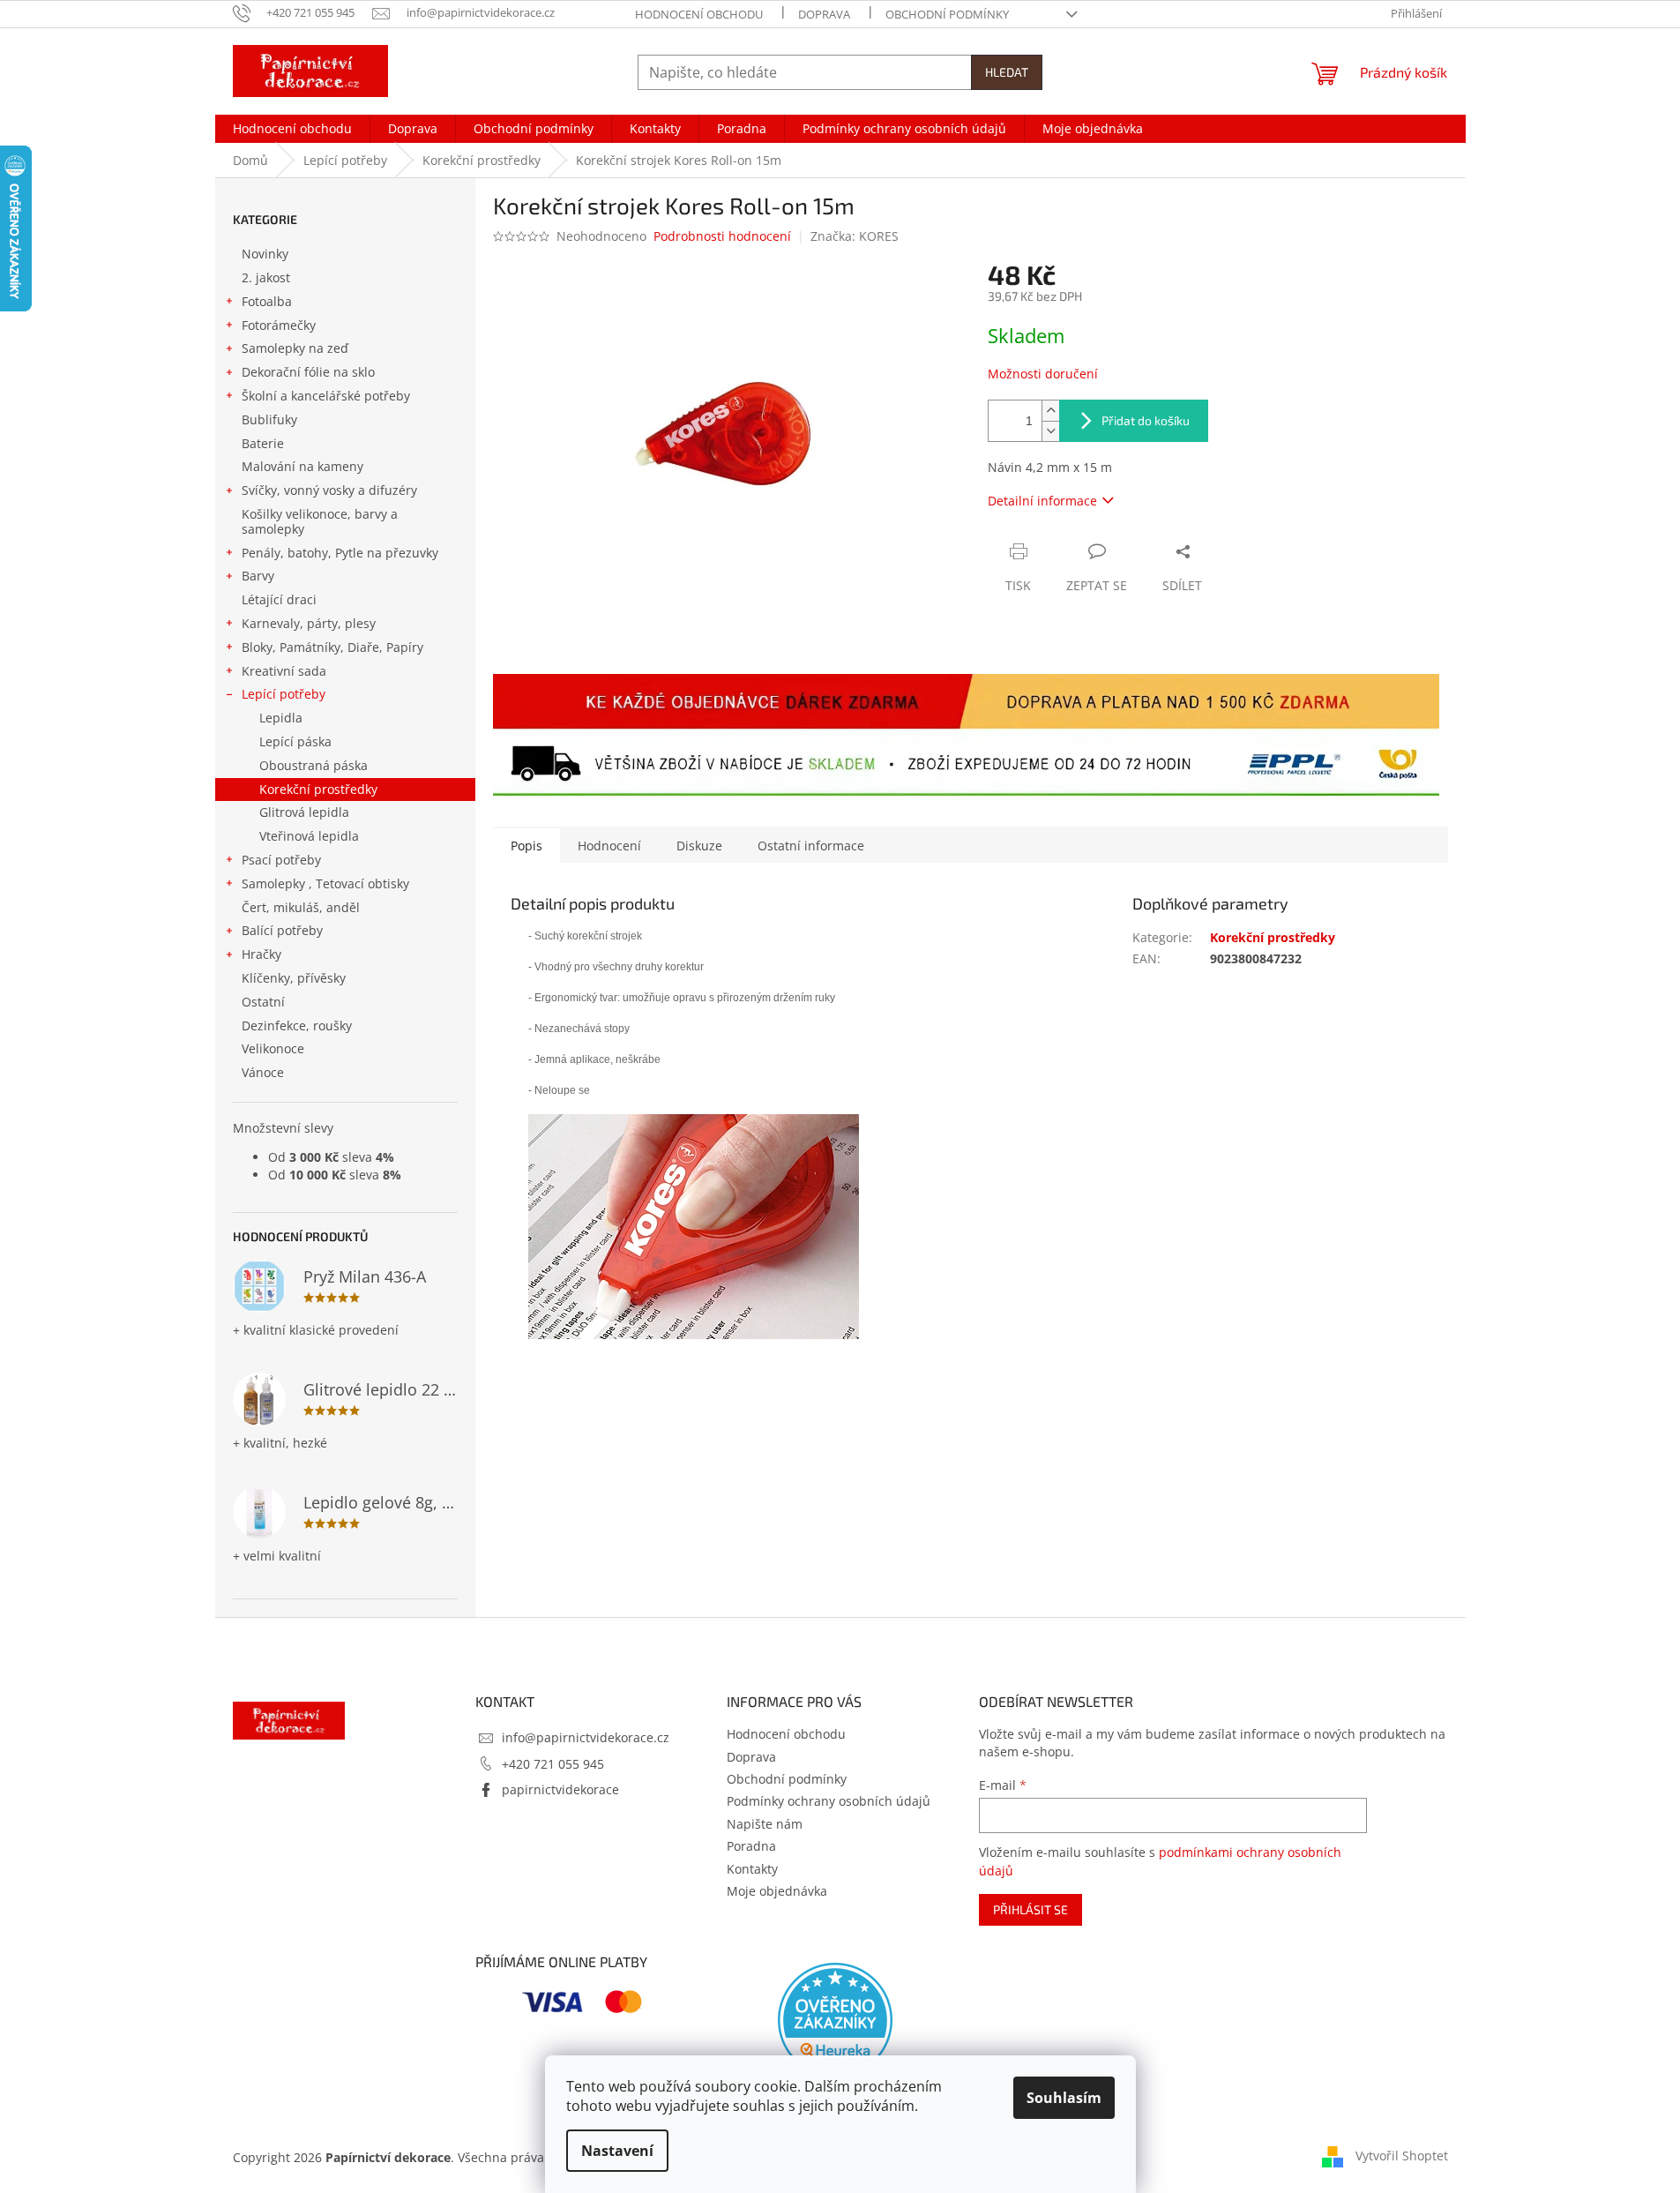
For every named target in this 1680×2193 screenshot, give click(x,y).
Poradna (751, 1846)
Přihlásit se (1030, 1909)
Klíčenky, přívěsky (294, 978)
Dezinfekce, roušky (297, 1025)
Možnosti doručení (1043, 374)
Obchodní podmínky (947, 14)
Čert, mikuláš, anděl (301, 907)
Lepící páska (295, 741)
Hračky (261, 954)
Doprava (824, 14)
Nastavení (617, 2151)
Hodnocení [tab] (609, 846)
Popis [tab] (526, 846)
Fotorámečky (279, 325)
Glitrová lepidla (304, 812)
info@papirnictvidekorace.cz (586, 1737)
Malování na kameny (302, 466)
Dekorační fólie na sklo (308, 372)
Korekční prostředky (318, 789)
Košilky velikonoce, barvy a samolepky (320, 521)
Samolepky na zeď (295, 348)
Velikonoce (273, 1048)
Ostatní (263, 1002)
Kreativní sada (284, 671)
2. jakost (266, 277)
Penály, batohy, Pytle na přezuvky (340, 553)
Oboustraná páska (314, 765)
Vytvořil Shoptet (1402, 2156)
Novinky (265, 254)
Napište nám (765, 1824)
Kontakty (752, 1869)
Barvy (258, 576)
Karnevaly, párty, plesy (309, 623)
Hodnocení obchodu (699, 14)
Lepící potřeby (284, 694)
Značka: (855, 236)
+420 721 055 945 (553, 1764)
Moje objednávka (777, 1891)
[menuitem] (292, 129)
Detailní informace (1042, 501)
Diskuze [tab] (699, 846)
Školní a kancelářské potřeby (326, 396)
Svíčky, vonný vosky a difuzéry (329, 490)
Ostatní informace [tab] (811, 846)
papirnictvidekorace (560, 1789)
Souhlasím (1064, 2098)
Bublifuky (269, 419)
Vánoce (263, 1072)
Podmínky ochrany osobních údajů (829, 1801)
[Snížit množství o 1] (1050, 431)
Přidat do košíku (1146, 420)
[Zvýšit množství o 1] (1050, 411)
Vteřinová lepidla (309, 836)
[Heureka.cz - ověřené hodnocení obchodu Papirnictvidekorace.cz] (835, 2020)
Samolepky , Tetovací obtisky (325, 883)
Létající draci (279, 599)
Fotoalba (267, 301)
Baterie (263, 443)
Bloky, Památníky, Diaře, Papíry (332, 647)
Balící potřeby (282, 930)
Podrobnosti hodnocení (722, 236)
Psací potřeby (281, 860)
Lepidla (281, 718)
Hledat (1007, 72)
